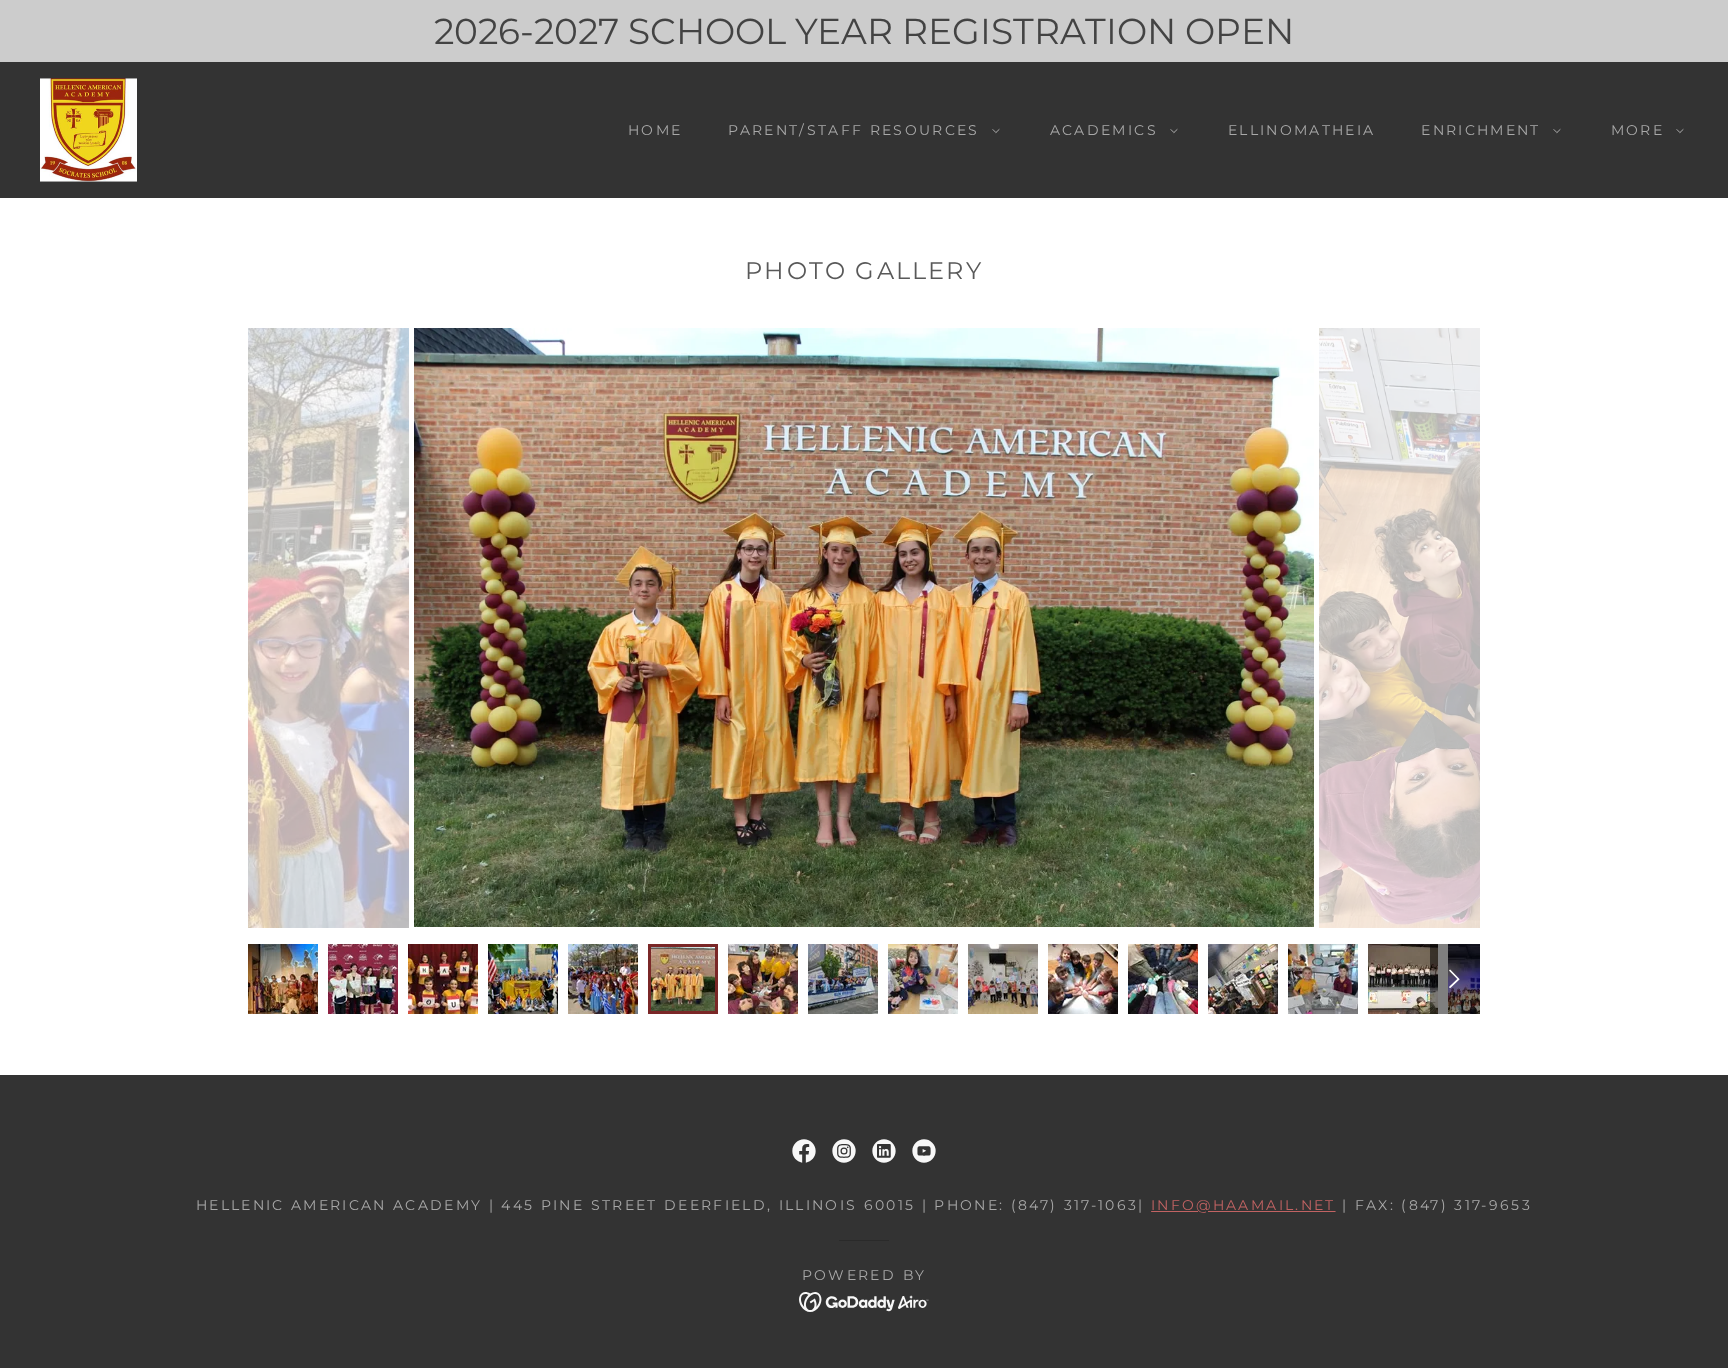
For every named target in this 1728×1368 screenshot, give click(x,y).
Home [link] (655, 130)
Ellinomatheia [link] (1301, 130)
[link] (88, 129)
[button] (858, 130)
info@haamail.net (1243, 1205)
